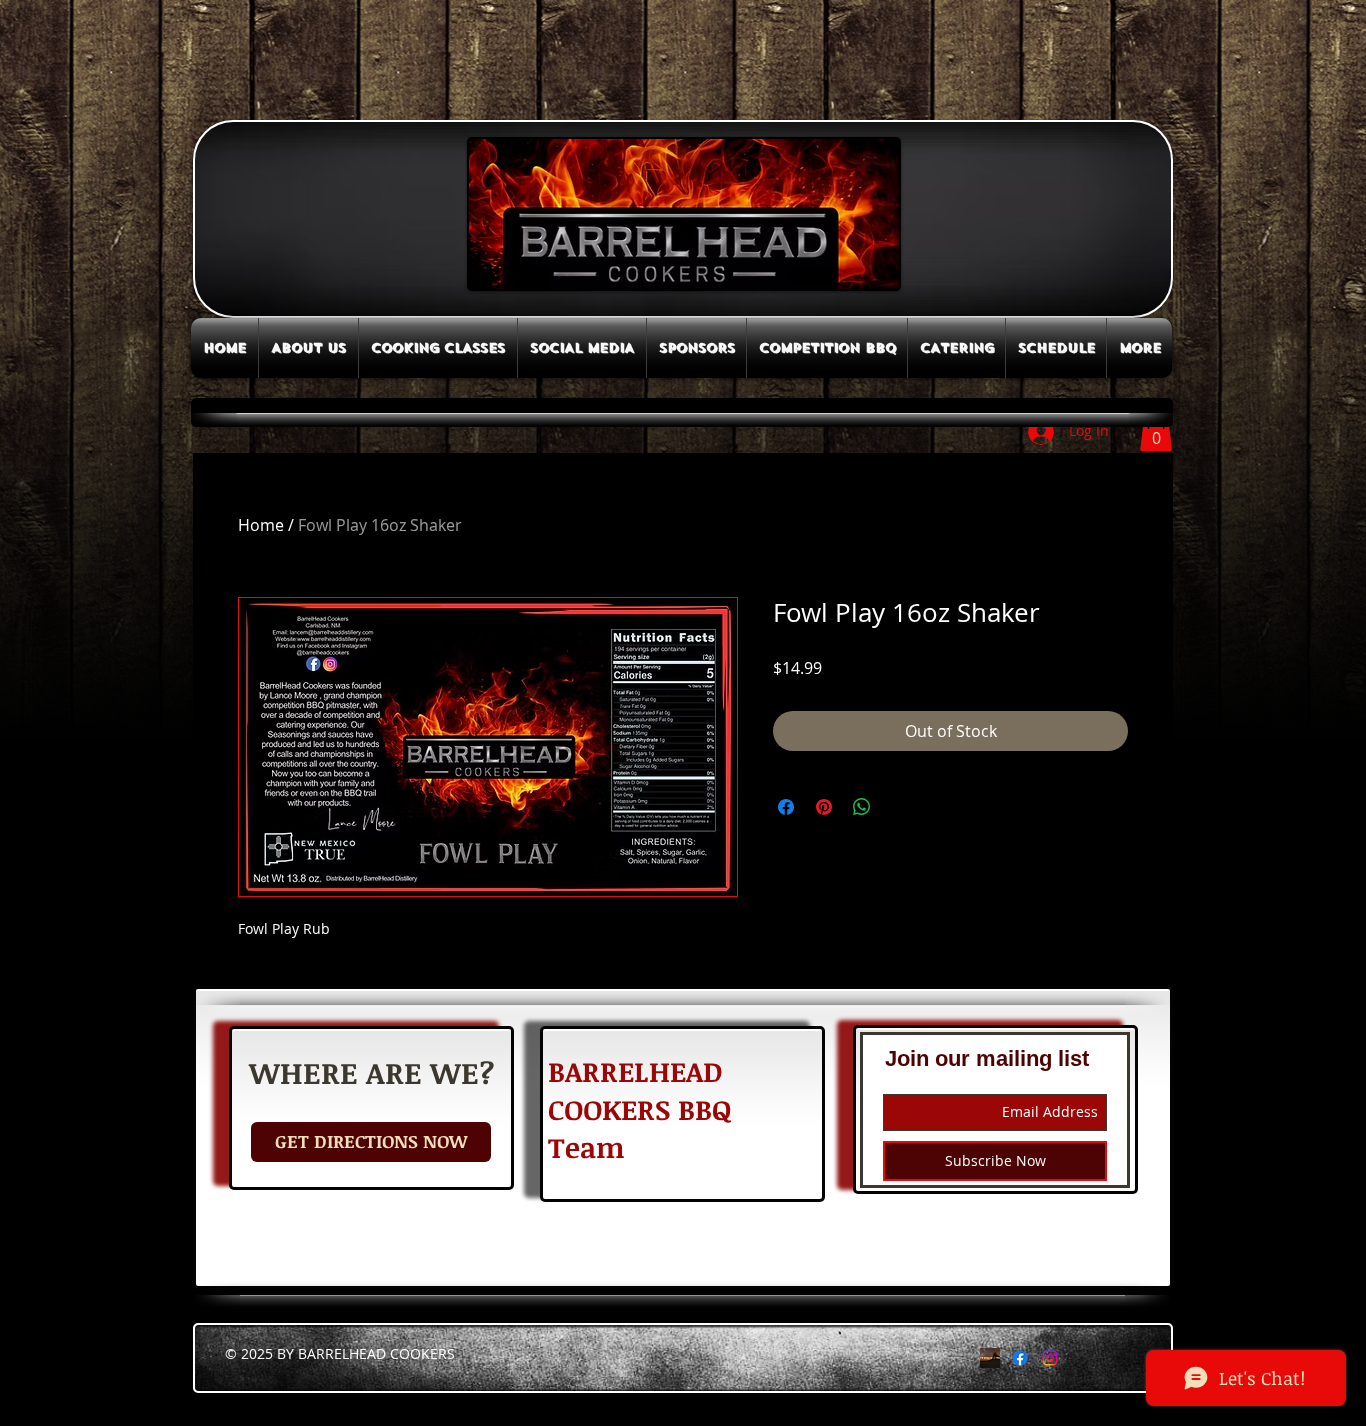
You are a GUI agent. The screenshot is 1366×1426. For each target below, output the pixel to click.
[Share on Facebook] (786, 807)
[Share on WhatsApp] (862, 807)
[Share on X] (900, 807)
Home (261, 525)
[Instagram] (1050, 1358)
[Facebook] (1020, 1358)
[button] (1156, 431)
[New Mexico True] (990, 1358)
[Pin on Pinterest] (824, 807)
